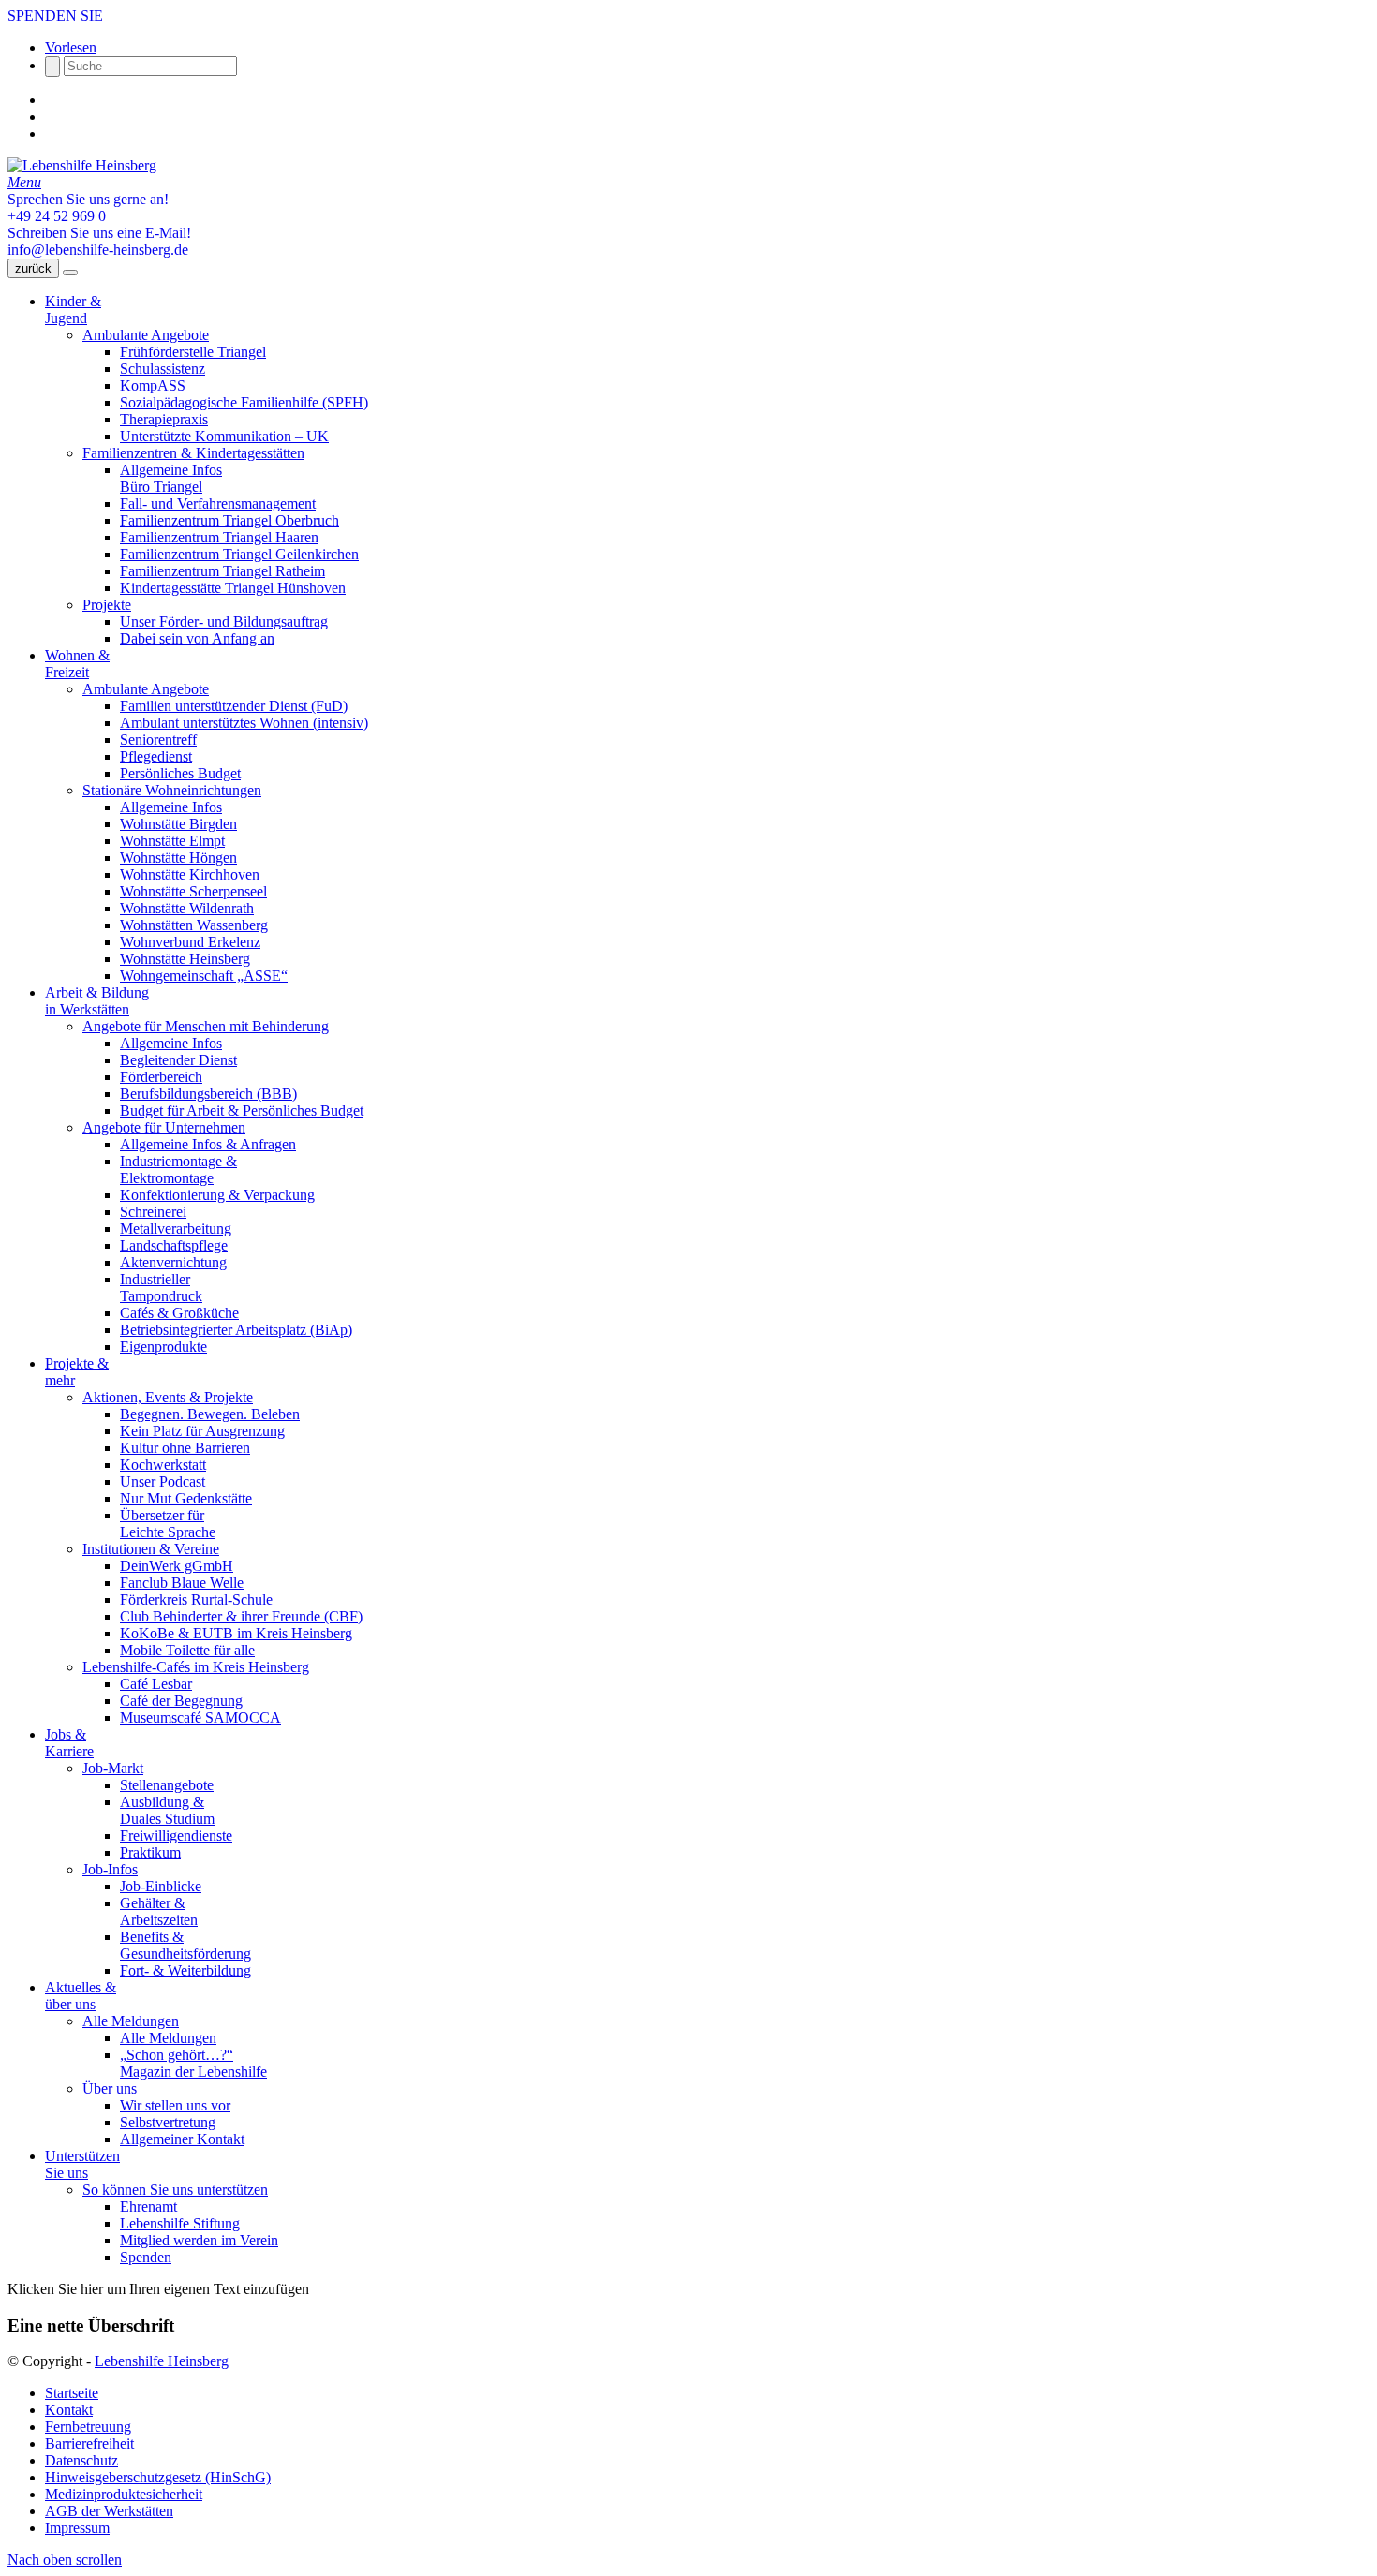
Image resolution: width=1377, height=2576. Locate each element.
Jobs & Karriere (69, 1743)
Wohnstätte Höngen (178, 858)
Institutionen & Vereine (151, 1549)
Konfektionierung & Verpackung (217, 1195)
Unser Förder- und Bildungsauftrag (224, 622)
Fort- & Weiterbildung (185, 1970)
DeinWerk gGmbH (177, 1566)
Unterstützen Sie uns (82, 2164)
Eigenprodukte (163, 1347)
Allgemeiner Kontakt (182, 2139)
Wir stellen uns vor (175, 2105)
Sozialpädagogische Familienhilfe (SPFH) (244, 402)
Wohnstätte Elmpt (172, 841)
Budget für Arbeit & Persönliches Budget (242, 1110)
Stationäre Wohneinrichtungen (172, 790)
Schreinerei (153, 1212)
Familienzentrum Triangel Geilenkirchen (239, 554)
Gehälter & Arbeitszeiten (159, 1911)
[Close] (70, 273)
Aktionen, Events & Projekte (168, 1397)
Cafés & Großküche (179, 1313)
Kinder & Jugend (73, 310)
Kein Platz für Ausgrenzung (202, 1431)
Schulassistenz (163, 369)
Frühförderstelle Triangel (193, 352)
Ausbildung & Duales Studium (167, 1810)
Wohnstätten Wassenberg (194, 925)
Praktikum (150, 1852)
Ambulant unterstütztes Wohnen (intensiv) (244, 723)
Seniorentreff (158, 740)
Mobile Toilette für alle (187, 1650)
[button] (71, 47)
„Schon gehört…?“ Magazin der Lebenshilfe (193, 2063)
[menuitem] (707, 2393)
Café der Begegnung (181, 1701)
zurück (33, 268)
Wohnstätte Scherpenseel (193, 891)
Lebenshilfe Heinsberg (162, 2361)
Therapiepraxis (164, 419)
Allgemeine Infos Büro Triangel (171, 478)
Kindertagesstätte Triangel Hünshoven (233, 588)
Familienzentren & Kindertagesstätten (193, 453)
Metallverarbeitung (176, 1229)
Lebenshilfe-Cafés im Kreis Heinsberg (196, 1667)
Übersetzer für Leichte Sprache (168, 1524)
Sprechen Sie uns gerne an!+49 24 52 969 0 (88, 207)
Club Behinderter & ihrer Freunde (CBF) (241, 1616)
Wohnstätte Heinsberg (185, 959)
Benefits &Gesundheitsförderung (185, 1945)
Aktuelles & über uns (81, 1996)
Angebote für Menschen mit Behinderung (206, 1026)
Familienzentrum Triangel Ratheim (222, 571)
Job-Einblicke (161, 1886)
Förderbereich (161, 1077)
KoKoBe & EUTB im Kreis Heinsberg (236, 1633)
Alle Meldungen (131, 2021)
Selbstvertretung (168, 2122)
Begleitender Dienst (178, 1060)
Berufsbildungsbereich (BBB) (208, 1094)
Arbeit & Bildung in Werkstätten (97, 1001)
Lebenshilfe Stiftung (180, 2223)
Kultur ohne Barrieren (185, 1448)
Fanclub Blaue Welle (182, 1583)
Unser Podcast (163, 1481)
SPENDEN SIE (55, 15)
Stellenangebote (167, 1785)
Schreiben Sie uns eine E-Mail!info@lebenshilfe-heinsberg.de (99, 241)
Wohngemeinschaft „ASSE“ (204, 976)
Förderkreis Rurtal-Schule (196, 1599)
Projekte (107, 605)
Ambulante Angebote (146, 335)
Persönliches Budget (180, 773)
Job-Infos (110, 1869)
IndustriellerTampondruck (161, 1288)
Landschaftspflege (174, 1245)
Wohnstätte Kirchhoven (190, 874)
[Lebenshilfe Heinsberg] (82, 165)
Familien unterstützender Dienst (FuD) (234, 706)
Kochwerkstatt (163, 1465)
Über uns (110, 2088)
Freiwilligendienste (176, 1836)
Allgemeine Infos (171, 807)
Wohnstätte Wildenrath (187, 908)
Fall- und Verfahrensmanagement (218, 503)
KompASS (153, 385)
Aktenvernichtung (173, 1262)
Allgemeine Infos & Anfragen (208, 1144)
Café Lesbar (156, 1684)
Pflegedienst (156, 756)
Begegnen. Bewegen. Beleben (210, 1414)
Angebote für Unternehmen (164, 1127)
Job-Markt (113, 1768)
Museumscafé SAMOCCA (200, 1717)
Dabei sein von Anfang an (197, 638)
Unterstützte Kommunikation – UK (224, 436)
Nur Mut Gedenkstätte (186, 1498)
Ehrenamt (148, 2206)
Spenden (146, 2257)
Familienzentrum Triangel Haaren (219, 537)
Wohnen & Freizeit (77, 664)
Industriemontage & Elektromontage (178, 1170)
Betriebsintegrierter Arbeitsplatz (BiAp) (236, 1330)
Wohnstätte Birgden (178, 824)
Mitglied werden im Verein (199, 2240)
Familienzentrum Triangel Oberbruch (229, 520)
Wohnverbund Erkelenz (190, 942)
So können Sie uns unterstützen (175, 2190)
